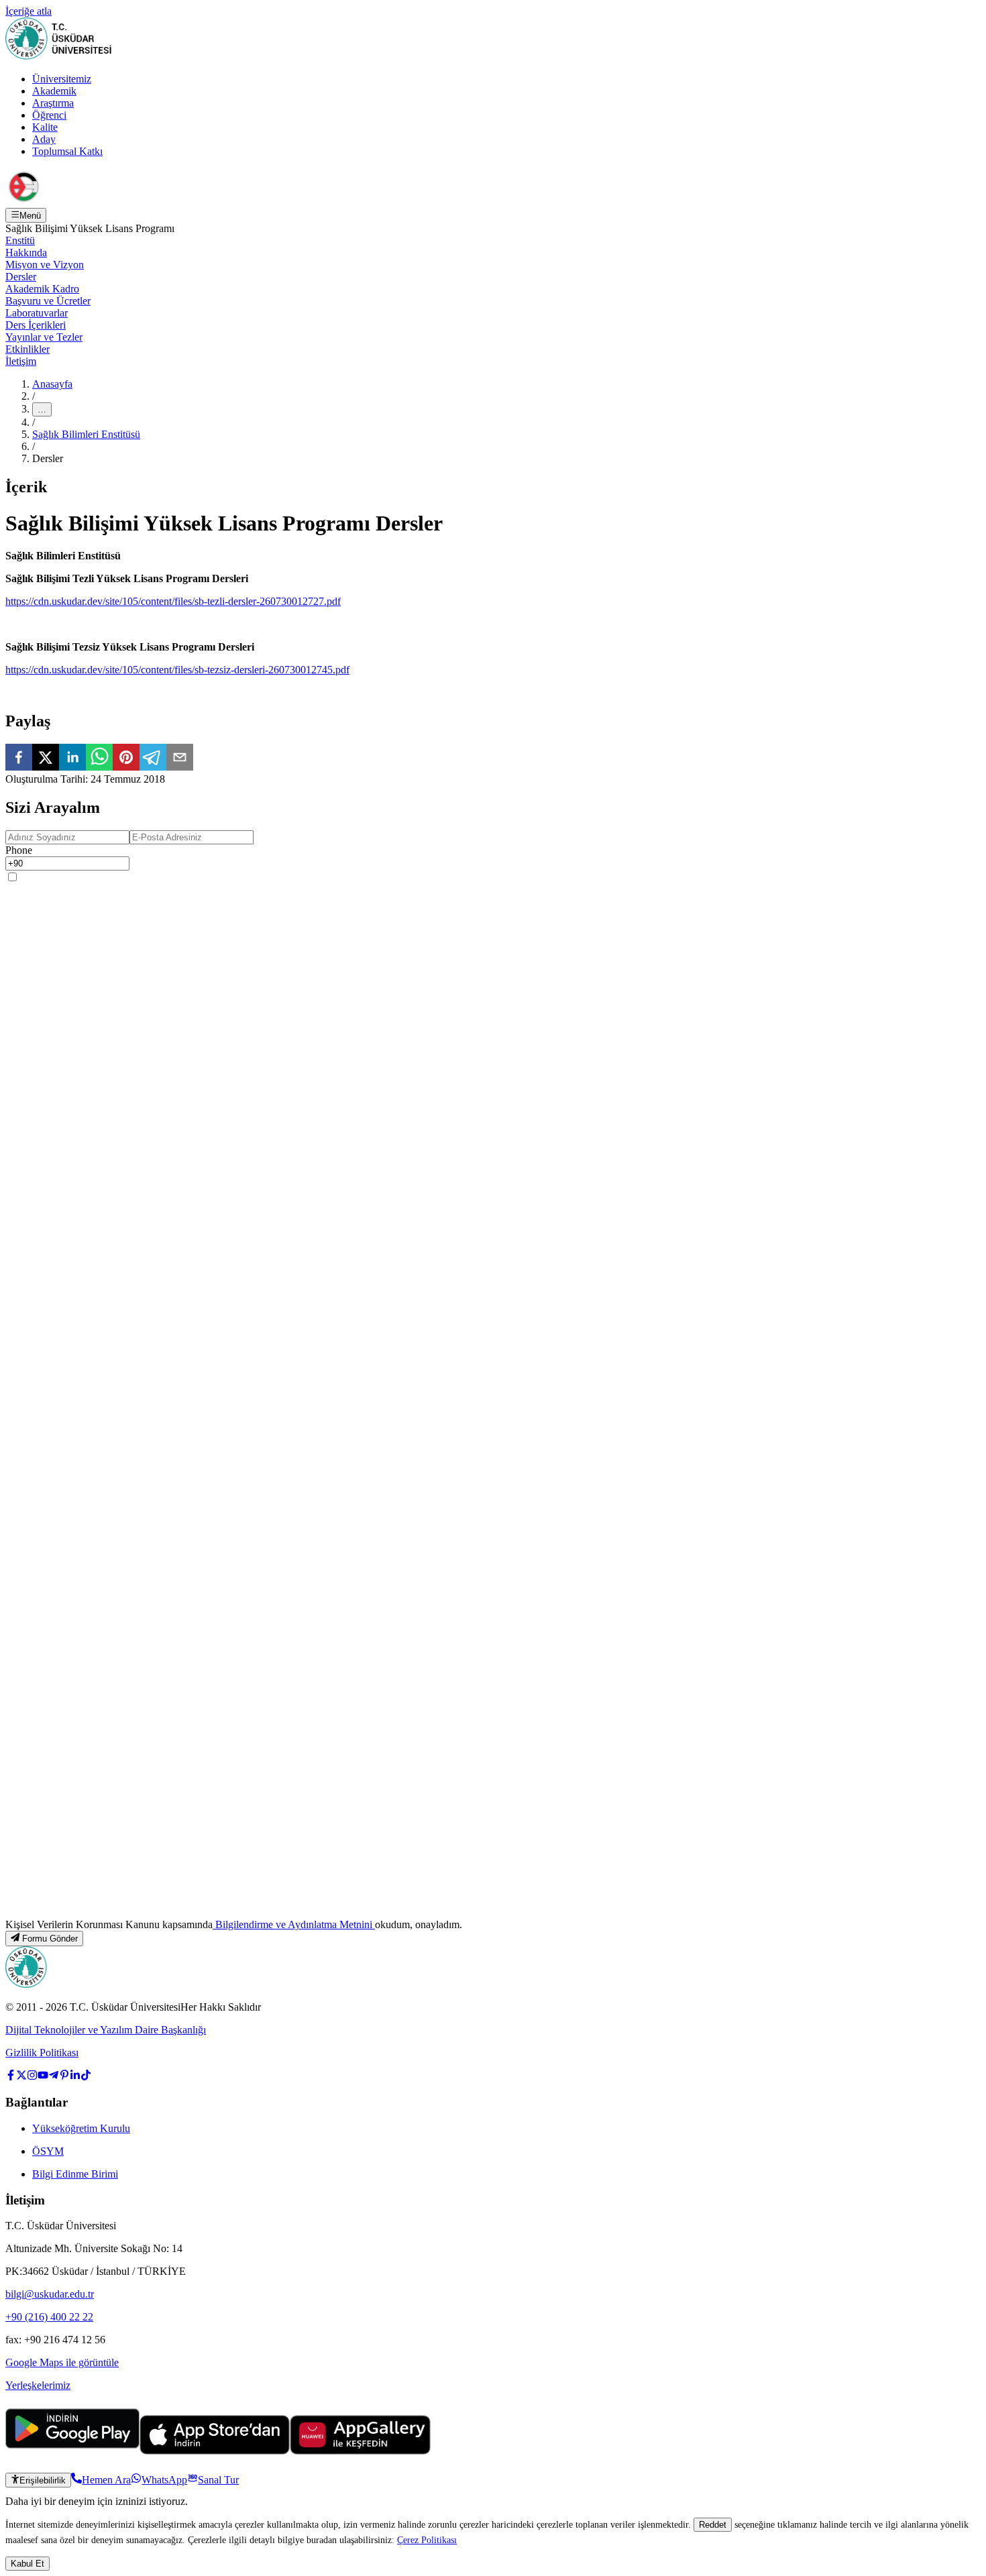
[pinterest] (126, 759)
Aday (44, 139)
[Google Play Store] (72, 2451)
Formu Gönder (50, 1939)
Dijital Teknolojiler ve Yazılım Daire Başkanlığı (106, 2030)
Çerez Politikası (427, 2540)
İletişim (21, 361)
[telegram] (153, 759)
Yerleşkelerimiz (38, 2385)
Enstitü (20, 240)
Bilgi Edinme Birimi (75, 2174)
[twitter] (46, 759)
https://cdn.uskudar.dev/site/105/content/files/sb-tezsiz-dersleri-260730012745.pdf (177, 670)
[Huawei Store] (360, 2451)
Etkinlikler (28, 349)
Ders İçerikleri (36, 325)
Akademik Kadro (42, 289)
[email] (180, 759)
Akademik (54, 91)
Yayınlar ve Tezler (44, 337)
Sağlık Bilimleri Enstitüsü (86, 434)
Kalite (45, 127)
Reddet (713, 2525)
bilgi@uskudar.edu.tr (50, 2294)
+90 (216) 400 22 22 (49, 2317)
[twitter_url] (21, 2077)
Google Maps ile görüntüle (62, 2362)
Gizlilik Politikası (42, 2053)
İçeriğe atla (29, 11)
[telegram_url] (54, 2077)
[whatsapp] (99, 759)
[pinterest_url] (64, 2077)
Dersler (21, 277)
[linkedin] (72, 759)
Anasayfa (52, 384)
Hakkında (26, 253)
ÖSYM (48, 2151)
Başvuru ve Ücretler (48, 301)
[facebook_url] (11, 2077)
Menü (30, 216)
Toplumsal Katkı (67, 151)
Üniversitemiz (62, 79)
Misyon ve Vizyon (45, 265)
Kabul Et (28, 2564)
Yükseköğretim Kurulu (81, 2128)
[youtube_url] (43, 2077)
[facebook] (19, 759)
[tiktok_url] (86, 2077)
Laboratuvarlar (37, 313)
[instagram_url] (32, 2077)
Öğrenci (49, 115)
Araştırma (53, 103)
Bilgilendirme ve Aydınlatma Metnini (294, 1924)
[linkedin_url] (75, 2077)
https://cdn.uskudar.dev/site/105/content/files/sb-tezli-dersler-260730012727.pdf (173, 601)
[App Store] (215, 2451)
